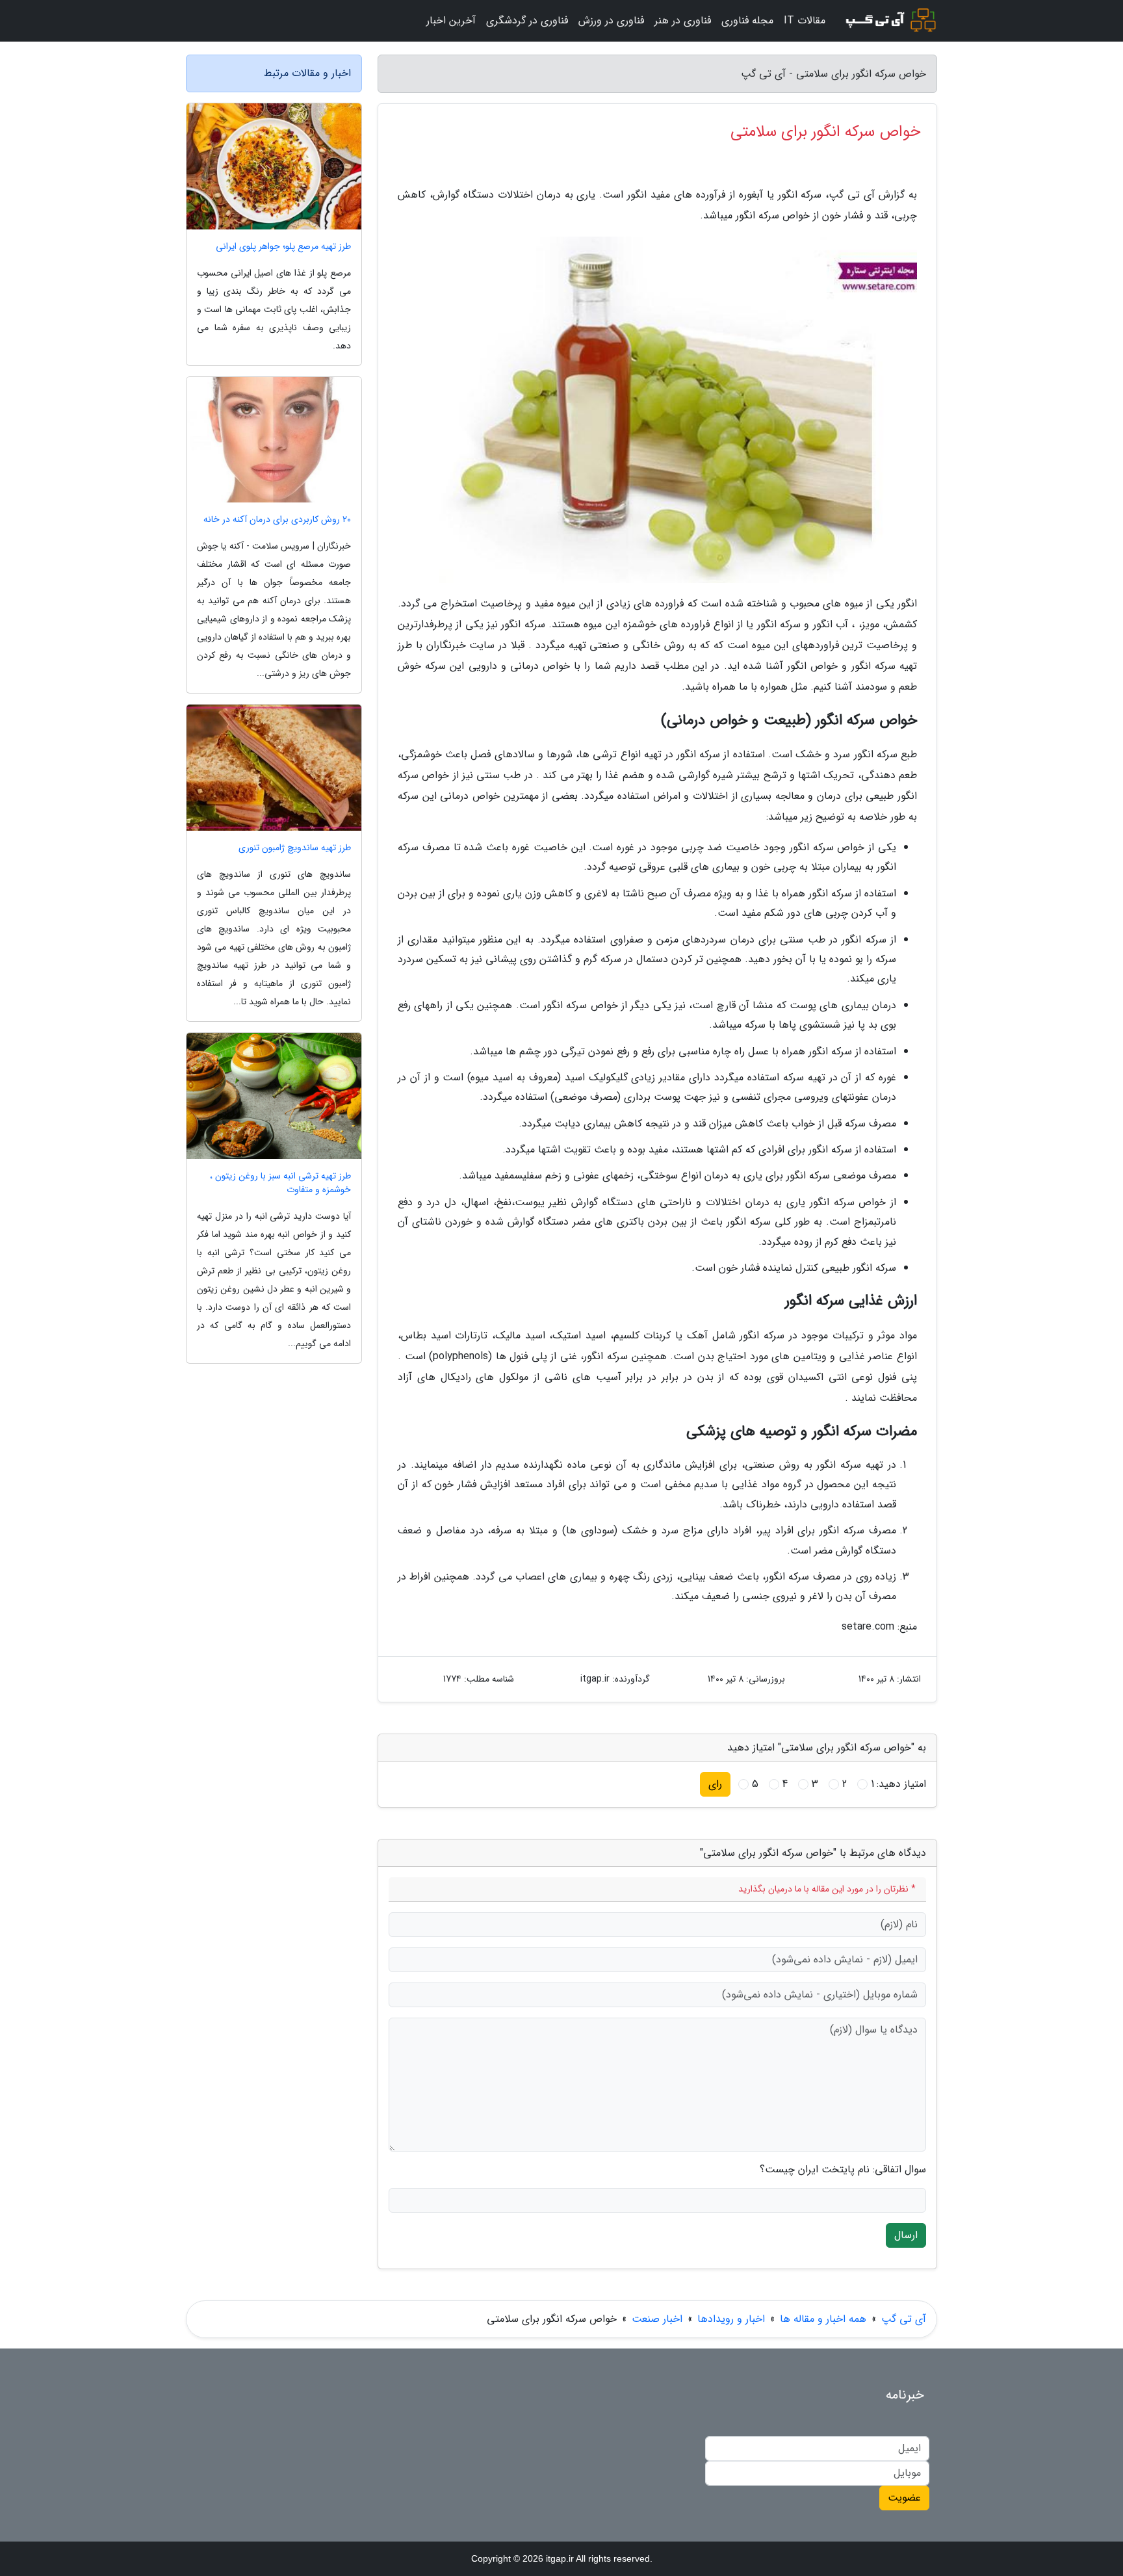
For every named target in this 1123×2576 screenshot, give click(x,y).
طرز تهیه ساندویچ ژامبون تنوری (295, 848)
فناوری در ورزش (611, 20)
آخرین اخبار (451, 20)
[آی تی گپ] (889, 21)
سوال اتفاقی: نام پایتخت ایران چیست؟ (843, 2170)
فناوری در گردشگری (527, 20)
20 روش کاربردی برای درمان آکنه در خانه (277, 520)
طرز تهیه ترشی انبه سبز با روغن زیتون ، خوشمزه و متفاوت (280, 1183)
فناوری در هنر (683, 20)
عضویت (904, 2498)
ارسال (906, 2235)
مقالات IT (805, 20)
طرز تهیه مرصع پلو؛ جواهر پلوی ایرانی (283, 247)
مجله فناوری (747, 20)
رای (715, 1784)
